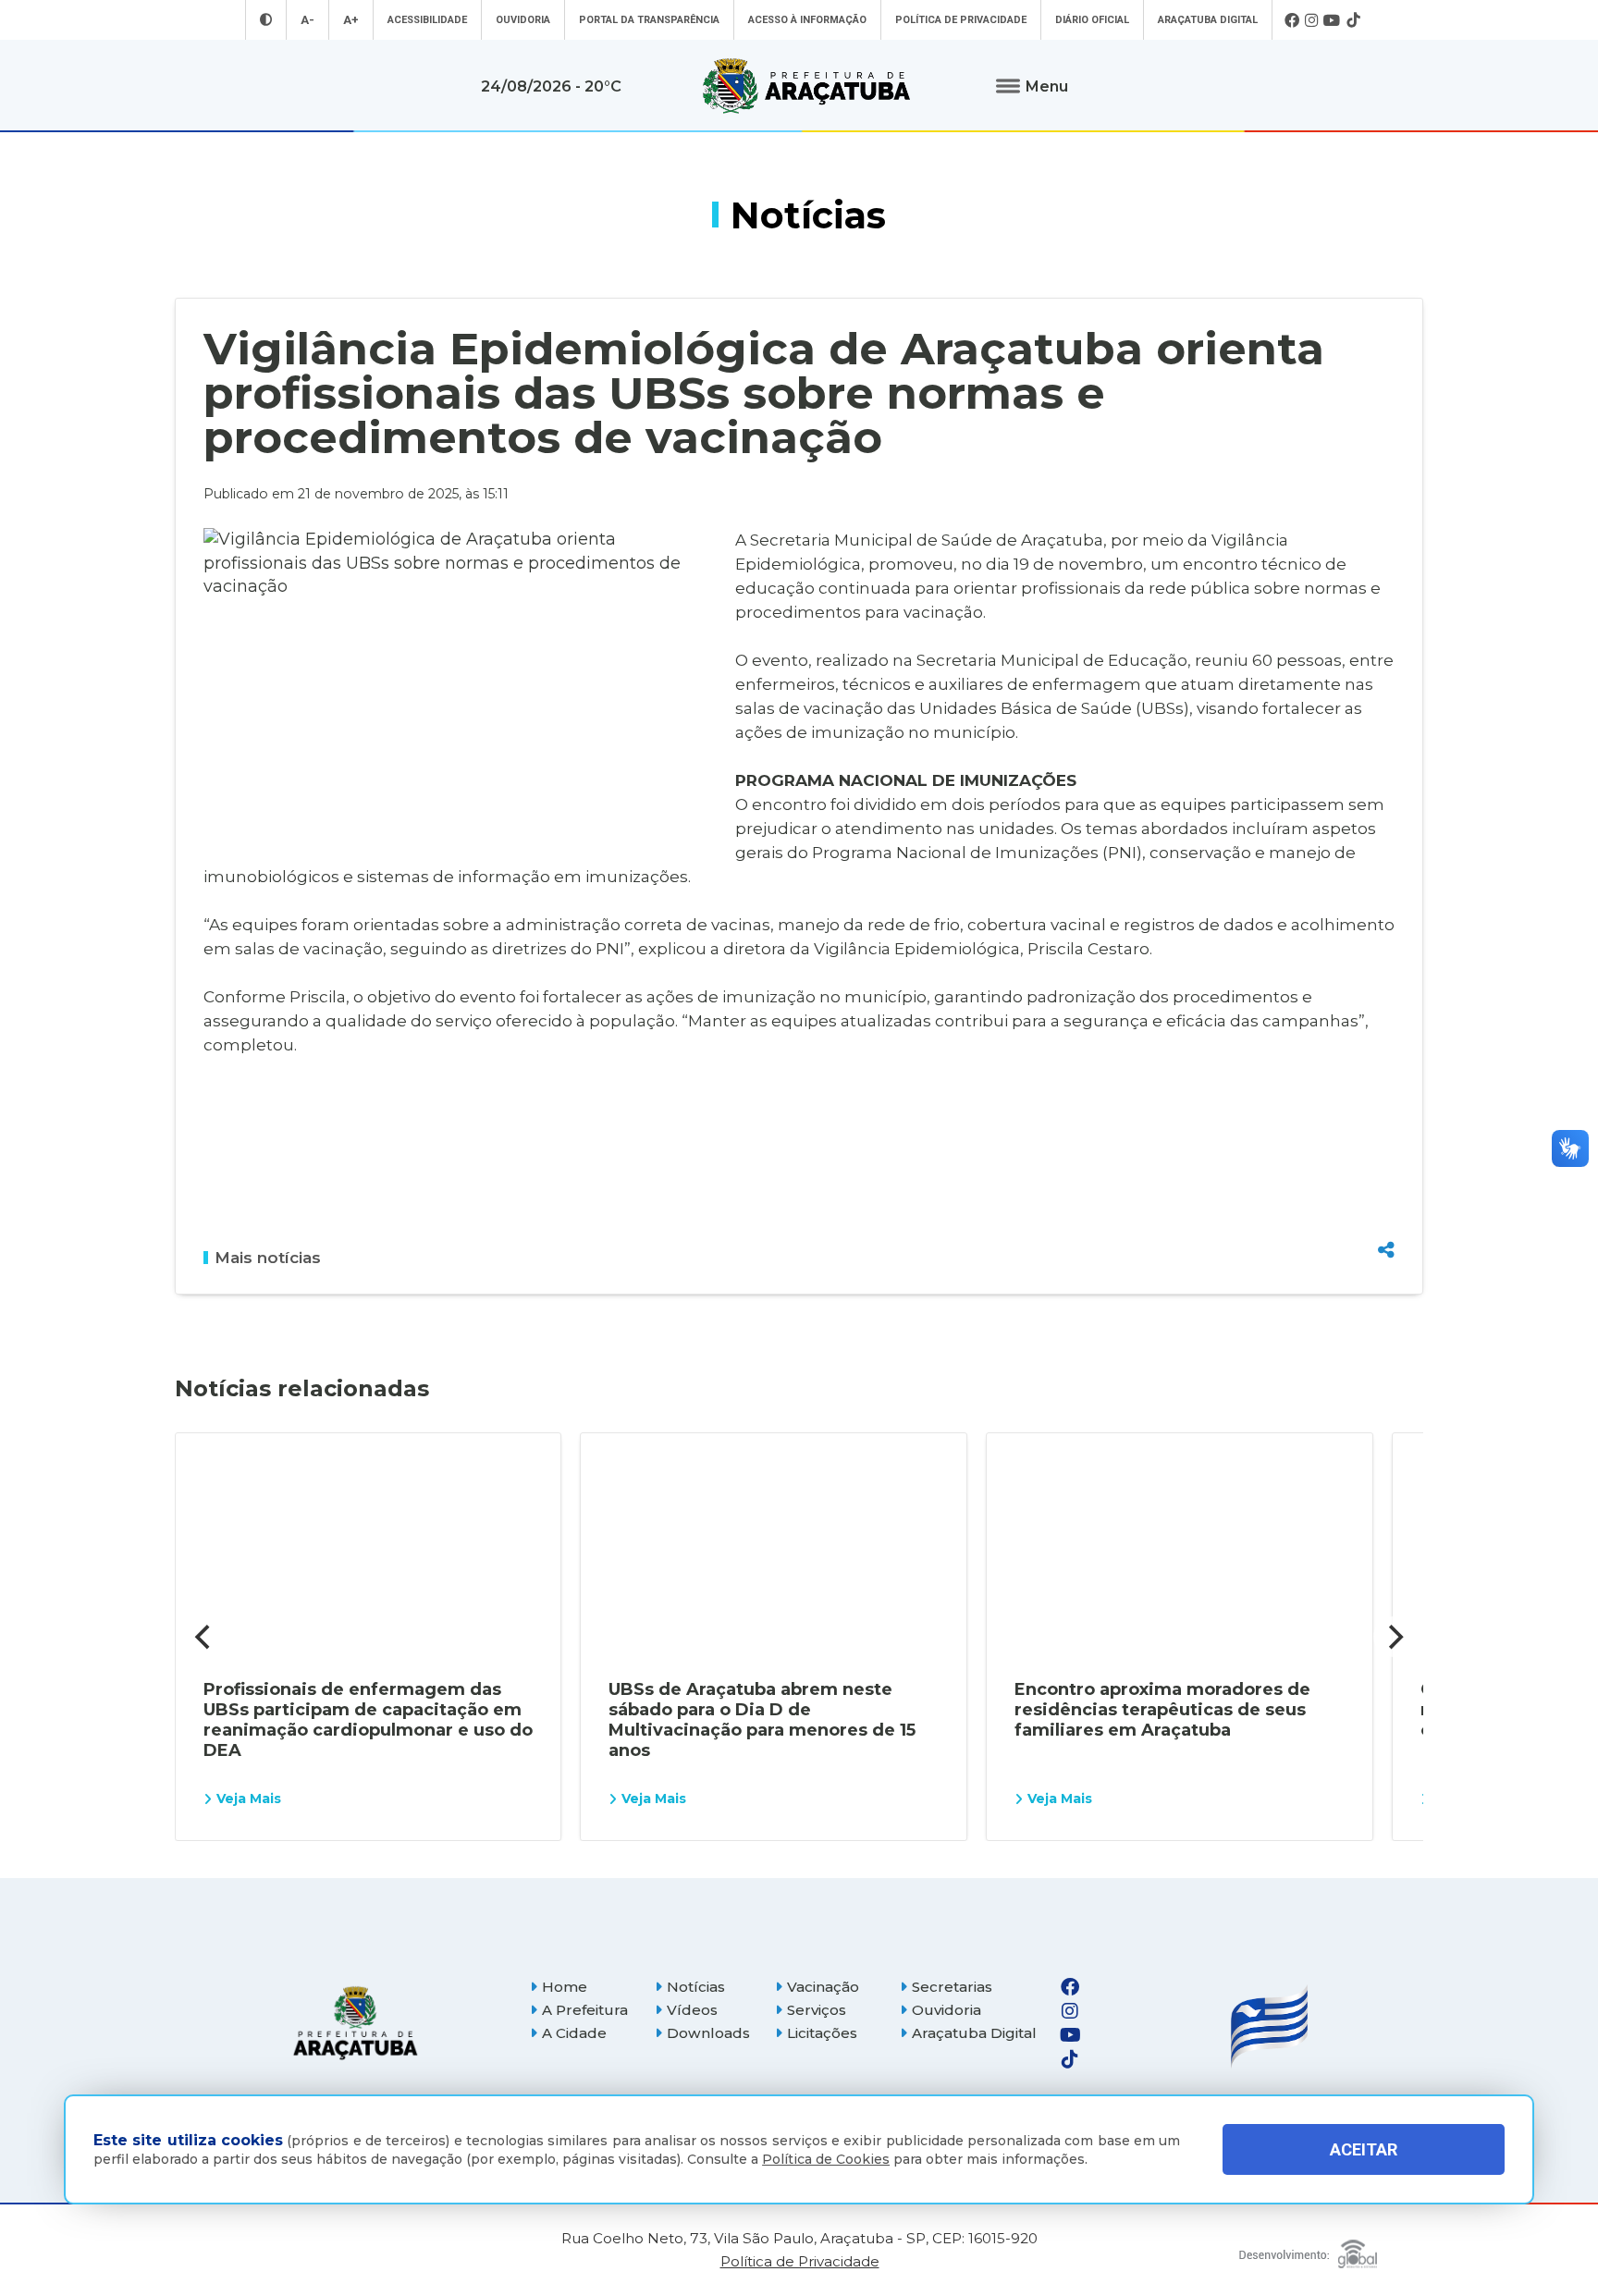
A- (307, 20)
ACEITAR (1364, 2149)
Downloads (708, 2033)
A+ (351, 20)
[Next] (1394, 1637)
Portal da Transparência (649, 20)
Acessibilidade (427, 20)
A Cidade (574, 2033)
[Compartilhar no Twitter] (1386, 1183)
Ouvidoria (523, 20)
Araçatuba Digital (1208, 20)
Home (565, 1987)
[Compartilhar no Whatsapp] (1386, 1215)
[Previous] (204, 1637)
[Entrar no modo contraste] (266, 20)
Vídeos (692, 2010)
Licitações (822, 2033)
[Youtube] (1332, 20)
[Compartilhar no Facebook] (1386, 1150)
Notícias (696, 1987)
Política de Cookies (826, 2159)
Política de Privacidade (961, 20)
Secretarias (952, 1987)
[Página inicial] (355, 2023)
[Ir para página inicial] (806, 86)
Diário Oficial (1092, 20)
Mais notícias (268, 1258)
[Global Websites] (1308, 2249)
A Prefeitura (585, 2010)
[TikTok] (1353, 20)
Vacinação (823, 1987)
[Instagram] (1311, 20)
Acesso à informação (807, 20)
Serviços (817, 2010)
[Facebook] (1292, 20)
